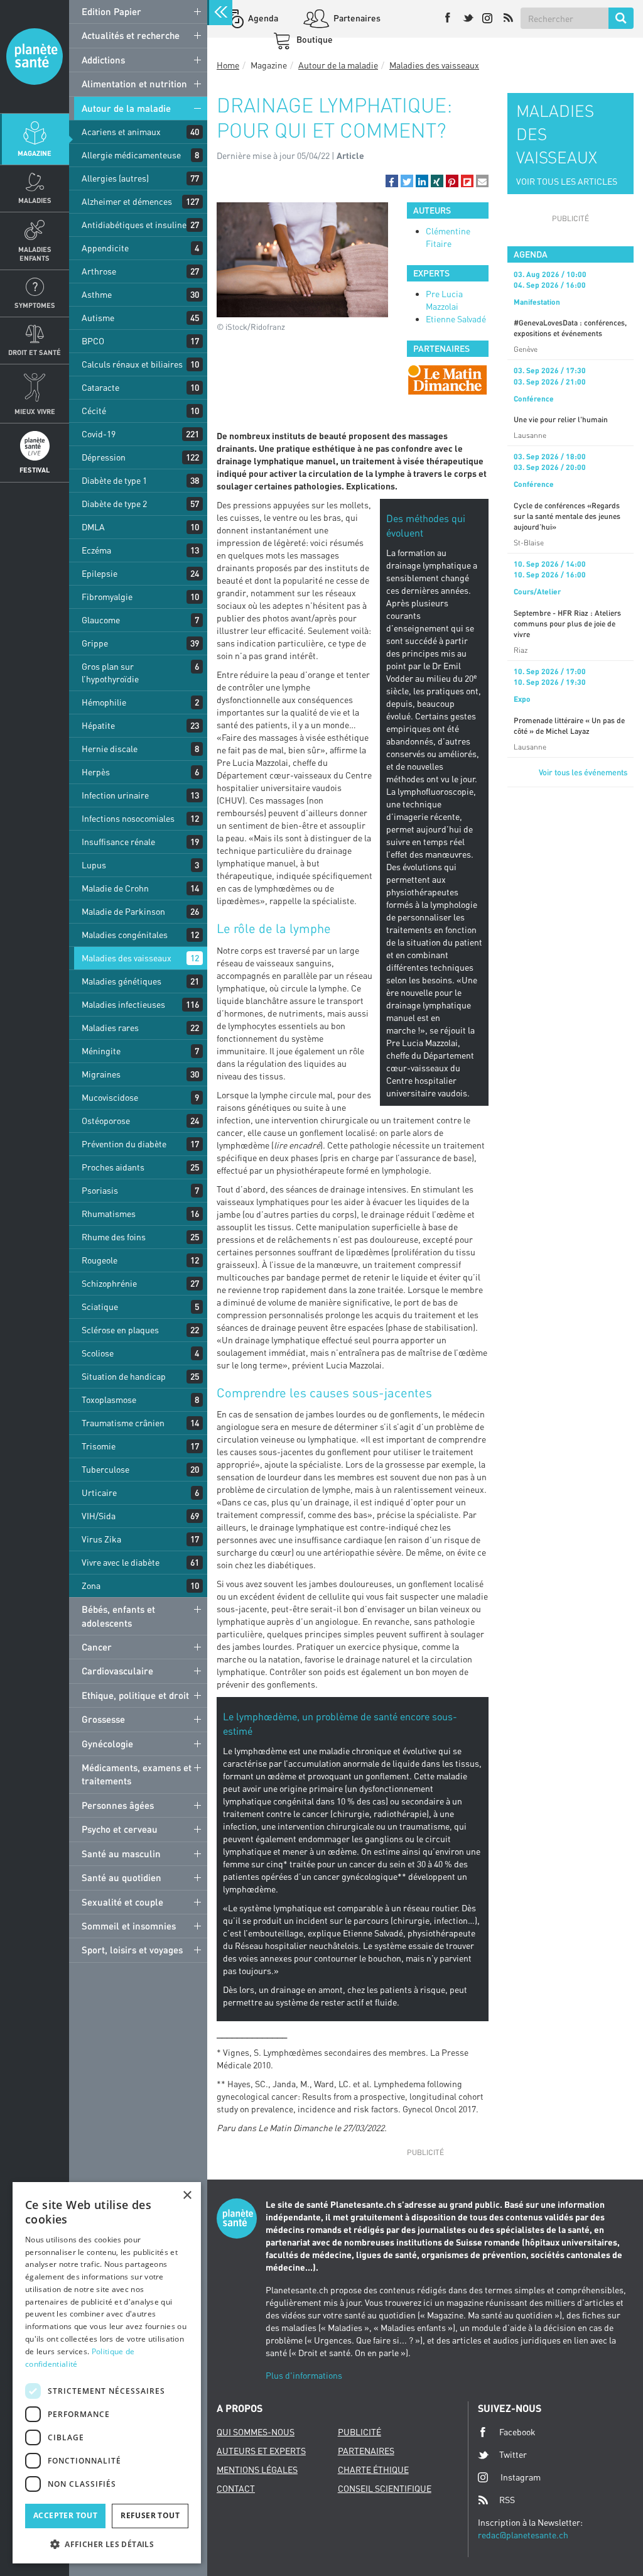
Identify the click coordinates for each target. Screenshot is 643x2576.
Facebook (517, 2432)
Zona (91, 1585)
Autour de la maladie (126, 108)
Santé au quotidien (122, 1877)
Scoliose (98, 1353)
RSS (507, 2500)
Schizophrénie (109, 1283)
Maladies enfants (35, 253)
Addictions (103, 60)
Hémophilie (104, 702)
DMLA (93, 527)
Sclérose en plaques (120, 1330)
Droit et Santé (35, 352)
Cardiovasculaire (117, 1671)
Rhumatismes (109, 1214)
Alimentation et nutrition (134, 84)
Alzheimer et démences (127, 201)
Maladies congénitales (125, 935)
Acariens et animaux (121, 132)
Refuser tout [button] (150, 2515)
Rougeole (100, 1260)
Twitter (513, 2454)
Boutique (314, 39)
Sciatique (100, 1307)
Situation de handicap (124, 1376)
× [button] (187, 2196)
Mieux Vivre (35, 411)
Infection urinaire (115, 795)
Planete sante (35, 57)
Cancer (97, 1647)
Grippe (95, 643)
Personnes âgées (118, 1805)
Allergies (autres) (115, 178)
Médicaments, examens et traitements (137, 1774)
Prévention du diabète (124, 1144)
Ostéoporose (106, 1121)
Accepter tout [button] (65, 2515)
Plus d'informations (304, 2375)
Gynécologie (107, 1744)
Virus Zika (101, 1539)
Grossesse (103, 1719)
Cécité (94, 411)
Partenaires (356, 18)
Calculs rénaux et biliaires (132, 364)
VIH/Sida (99, 1516)
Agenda (262, 18)
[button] (392, 181)
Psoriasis (100, 1190)
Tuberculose (105, 1469)
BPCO (93, 341)
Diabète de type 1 (114, 480)
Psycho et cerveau (120, 1829)
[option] (447, 380)
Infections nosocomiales (128, 818)
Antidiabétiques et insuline (134, 225)
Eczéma (96, 550)
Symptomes (35, 305)
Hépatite (98, 725)
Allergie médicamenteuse (131, 155)
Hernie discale (110, 749)
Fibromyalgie (107, 597)
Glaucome (101, 620)
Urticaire (99, 1493)
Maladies (35, 200)
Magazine (35, 153)
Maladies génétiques (122, 981)
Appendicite (105, 248)
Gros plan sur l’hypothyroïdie (110, 673)
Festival (35, 470)
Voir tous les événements (583, 772)
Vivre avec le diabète (121, 1562)
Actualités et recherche (131, 35)
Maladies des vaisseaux (127, 958)
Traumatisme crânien (123, 1423)
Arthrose (99, 271)
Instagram (521, 2477)
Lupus (94, 865)
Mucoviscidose (110, 1097)
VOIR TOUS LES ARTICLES (567, 181)
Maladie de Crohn (115, 888)
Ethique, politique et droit (135, 1695)
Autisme (98, 318)
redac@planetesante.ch (523, 2535)
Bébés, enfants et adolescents (118, 1616)
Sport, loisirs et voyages (132, 1950)
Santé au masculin (121, 1853)
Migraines (101, 1074)
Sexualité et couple (122, 1902)
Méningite (101, 1051)
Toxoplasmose (109, 1400)
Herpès (96, 772)
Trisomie (99, 1446)
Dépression (104, 457)
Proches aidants (113, 1167)
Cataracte (100, 387)
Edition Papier (111, 11)
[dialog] (107, 2373)
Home (228, 65)
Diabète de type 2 (114, 504)
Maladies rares (110, 1028)
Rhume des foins (114, 1237)
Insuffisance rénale (118, 842)
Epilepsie (100, 573)
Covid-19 (99, 434)
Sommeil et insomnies (129, 1926)
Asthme (97, 294)
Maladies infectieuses (123, 1004)
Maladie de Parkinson (123, 911)
